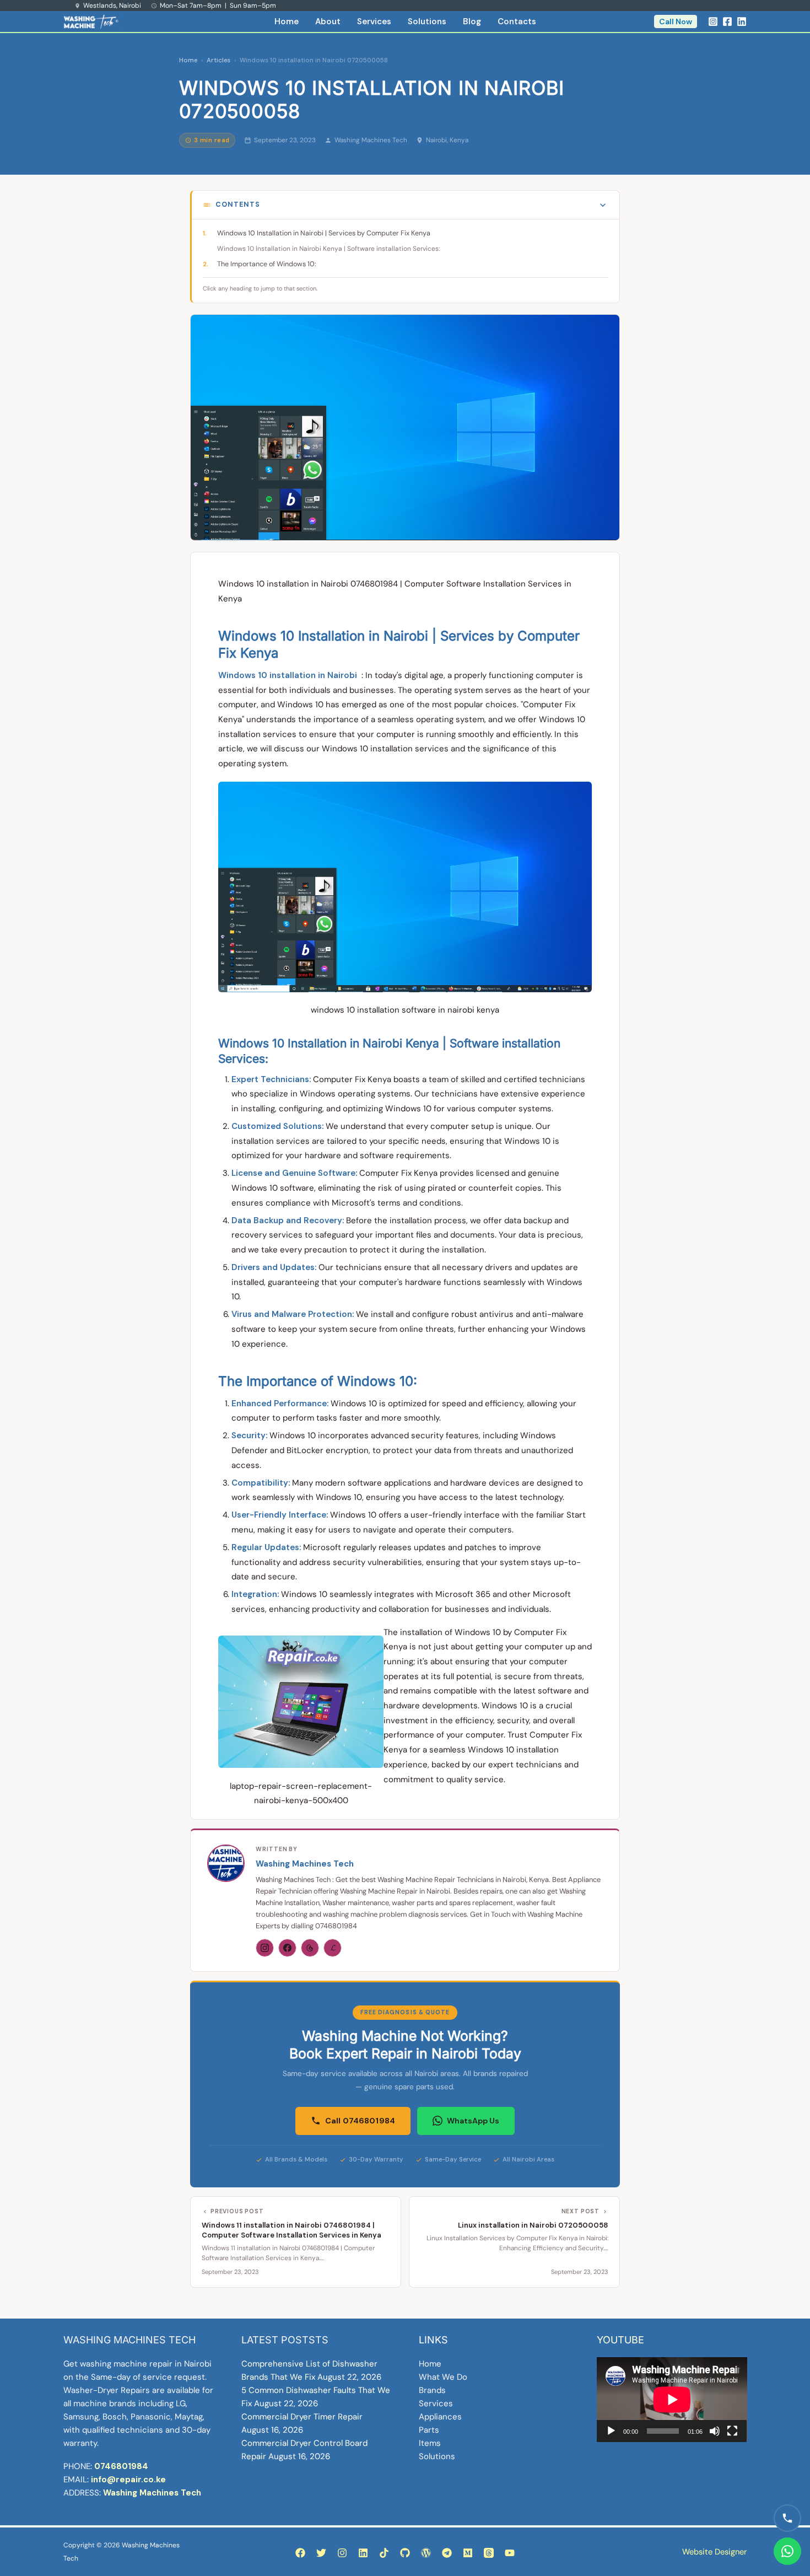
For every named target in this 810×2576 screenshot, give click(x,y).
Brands (432, 2390)
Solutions (427, 21)
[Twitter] (321, 2553)
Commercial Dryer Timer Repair (302, 2417)
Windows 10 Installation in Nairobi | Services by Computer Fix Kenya (324, 233)
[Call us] (787, 2518)
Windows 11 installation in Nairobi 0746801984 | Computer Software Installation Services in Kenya (291, 2230)
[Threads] (310, 1948)
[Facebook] (727, 21)
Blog (472, 21)
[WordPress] (426, 2553)
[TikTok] (384, 2553)
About (328, 21)
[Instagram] (713, 21)
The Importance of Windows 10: (267, 264)
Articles (218, 60)
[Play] (611, 2431)
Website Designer (714, 2552)
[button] (676, 21)
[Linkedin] (742, 21)
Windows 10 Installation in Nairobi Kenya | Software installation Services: (328, 249)
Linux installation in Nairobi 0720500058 (533, 2225)
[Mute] (715, 2431)
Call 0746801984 (360, 2121)
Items (430, 2443)
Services (374, 21)
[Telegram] (447, 2553)
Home (287, 21)
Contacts (517, 21)
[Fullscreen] (732, 2431)
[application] (672, 2399)
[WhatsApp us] (787, 2551)
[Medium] (468, 2553)
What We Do (443, 2377)
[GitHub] (405, 2553)
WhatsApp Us (473, 2121)
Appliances (440, 2417)
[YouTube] (510, 2553)
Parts (429, 2430)
